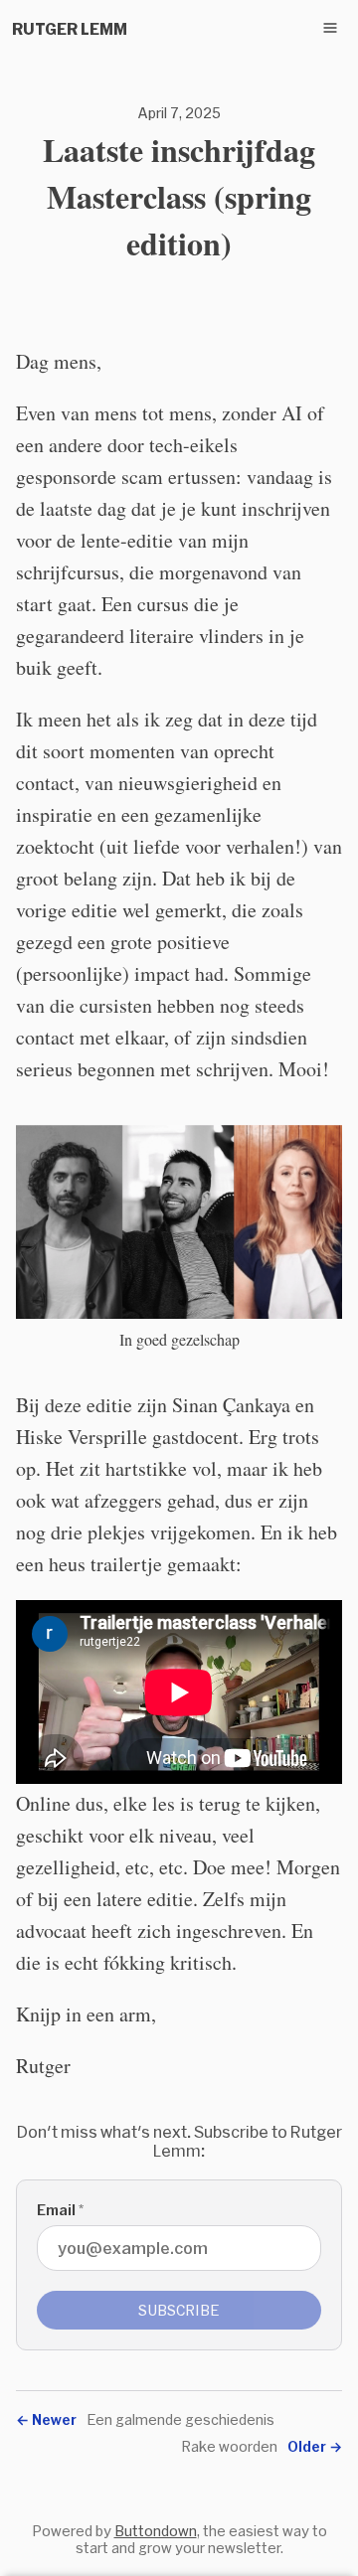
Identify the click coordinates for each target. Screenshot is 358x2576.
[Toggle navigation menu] (330, 28)
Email (60, 2210)
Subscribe (179, 2310)
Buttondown (156, 2531)
